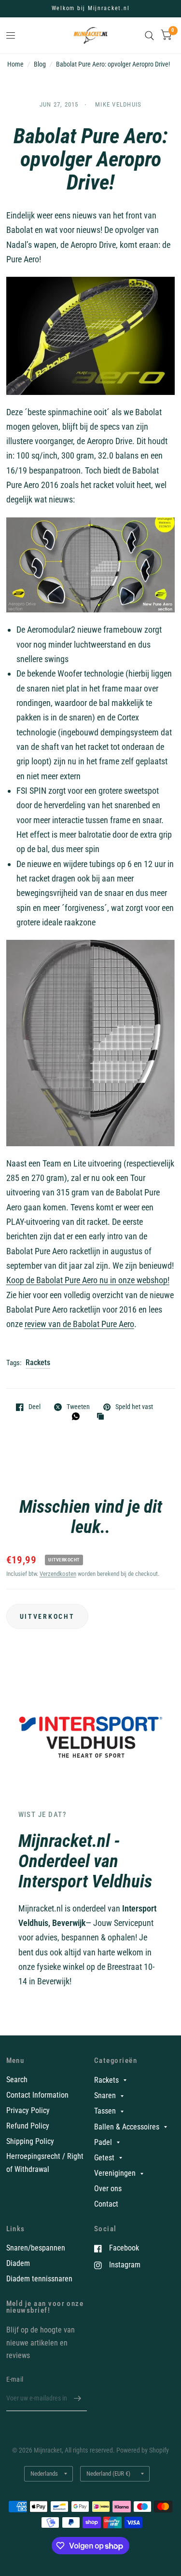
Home (15, 64)
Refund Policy (28, 2126)
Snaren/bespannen (36, 2248)
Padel (103, 2142)
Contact (106, 2204)
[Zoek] (149, 35)
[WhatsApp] (78, 1416)
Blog (40, 64)
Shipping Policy (30, 2141)
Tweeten (78, 1407)
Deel (35, 1407)
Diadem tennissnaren (39, 2279)
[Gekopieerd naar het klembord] (103, 1417)
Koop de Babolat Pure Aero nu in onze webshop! (88, 1280)
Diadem (18, 2263)
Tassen (105, 2111)
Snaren (105, 2095)
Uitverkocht (47, 1616)
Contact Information (37, 2095)
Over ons (108, 2189)
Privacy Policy (28, 2110)
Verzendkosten (58, 1574)
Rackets (38, 1363)
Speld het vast (134, 1407)
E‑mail (15, 2379)
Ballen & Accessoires (127, 2127)
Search (17, 2080)
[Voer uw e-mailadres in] (77, 2399)
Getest (104, 2158)
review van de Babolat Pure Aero (79, 1324)
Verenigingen (115, 2173)
